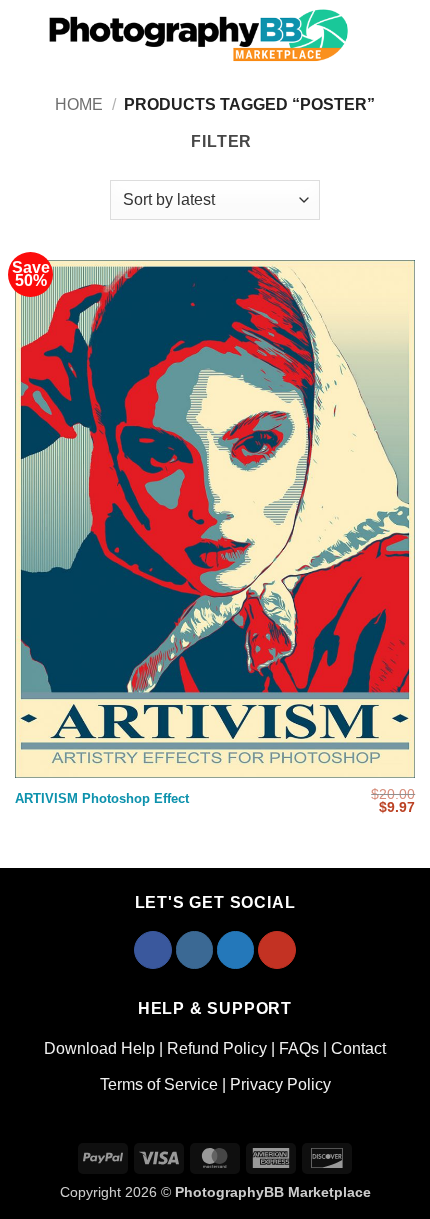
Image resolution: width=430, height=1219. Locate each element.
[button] (22, 34)
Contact (358, 1048)
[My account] (376, 35)
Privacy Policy (280, 1084)
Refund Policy (217, 1048)
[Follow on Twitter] (236, 950)
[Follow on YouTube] (277, 950)
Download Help (99, 1048)
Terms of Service (159, 1084)
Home (79, 104)
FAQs (299, 1048)
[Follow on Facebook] (153, 950)
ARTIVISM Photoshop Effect (102, 798)
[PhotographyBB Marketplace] (200, 35)
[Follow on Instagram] (195, 950)
